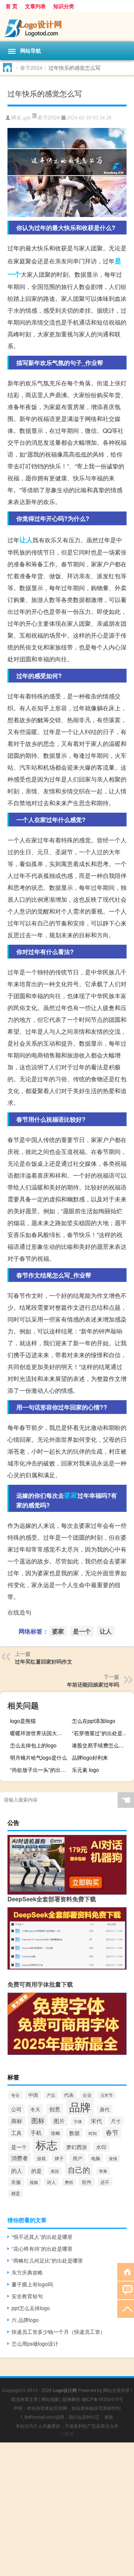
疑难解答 (71, 2399)
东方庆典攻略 (27, 2272)
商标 (17, 2121)
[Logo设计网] (67, 27)
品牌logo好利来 (90, 1757)
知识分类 (64, 6)
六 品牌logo (25, 2320)
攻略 (55, 2133)
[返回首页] (126, 2271)
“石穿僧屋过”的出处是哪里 (102, 1733)
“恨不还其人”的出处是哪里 (42, 2237)
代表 (69, 2095)
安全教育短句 (27, 2296)
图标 (38, 2120)
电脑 (96, 2158)
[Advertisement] (67, 2509)
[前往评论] (126, 2290)
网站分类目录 (117, 2390)
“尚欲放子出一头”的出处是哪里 (40, 1770)
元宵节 (107, 2095)
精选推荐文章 (25, 2399)
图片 (59, 2121)
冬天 (35, 2109)
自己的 (79, 2170)
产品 (51, 2095)
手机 (36, 2133)
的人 (17, 2170)
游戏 (41, 2158)
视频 (34, 2182)
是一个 (82, 1631)
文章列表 (35, 6)
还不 (105, 2182)
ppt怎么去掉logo (31, 2308)
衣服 (16, 2182)
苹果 (103, 2171)
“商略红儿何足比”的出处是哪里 (47, 2260)
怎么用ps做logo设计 (35, 2343)
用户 (77, 2158)
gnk (27, 118)
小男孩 (67, 2433)
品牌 (80, 2106)
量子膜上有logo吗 (32, 2284)
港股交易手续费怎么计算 (100, 1745)
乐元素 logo (85, 1770)
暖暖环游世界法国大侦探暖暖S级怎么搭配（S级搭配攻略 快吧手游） (40, 1733)
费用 (69, 2182)
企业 (87, 2095)
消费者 (20, 2158)
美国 (55, 2171)
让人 (26, 540)
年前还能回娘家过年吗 (93, 1684)
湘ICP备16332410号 (102, 2399)
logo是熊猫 (23, 1721)
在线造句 (19, 1612)
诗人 (51, 2182)
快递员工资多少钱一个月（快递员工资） (58, 2332)
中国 (33, 2095)
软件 (87, 2182)
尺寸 (116, 2121)
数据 (74, 2133)
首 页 (12, 6)
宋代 (96, 2121)
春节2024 (31, 68)
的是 (36, 2171)
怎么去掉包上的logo (33, 1745)
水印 (101, 2147)
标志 (47, 2144)
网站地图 (50, 2399)
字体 (78, 2121)
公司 (16, 2109)
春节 (112, 2132)
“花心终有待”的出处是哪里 (42, 2248)
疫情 (113, 2159)
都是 (16, 2193)
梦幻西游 (77, 2147)
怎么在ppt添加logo (94, 1721)
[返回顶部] (126, 2308)
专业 (15, 2095)
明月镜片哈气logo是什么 (39, 1757)
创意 (55, 2109)
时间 (93, 2133)
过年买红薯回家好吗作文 (44, 1661)
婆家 (71, 1495)
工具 (16, 2133)
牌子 (59, 2158)
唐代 (105, 2109)
